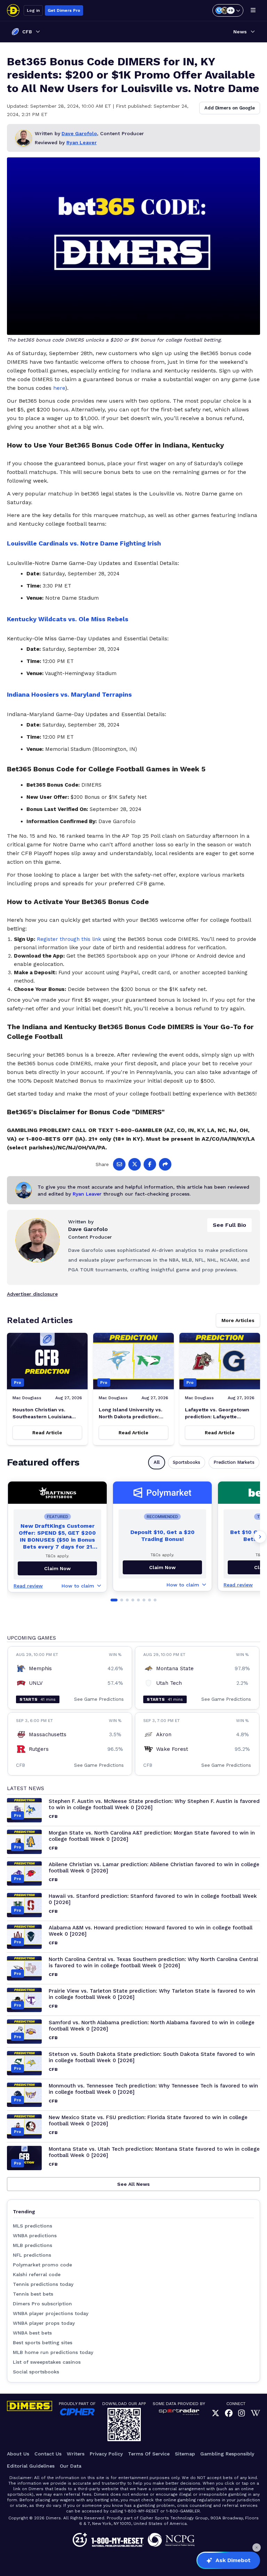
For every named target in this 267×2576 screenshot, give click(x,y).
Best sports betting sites (43, 2343)
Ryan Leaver (82, 142)
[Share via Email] (119, 1164)
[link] (216, 2414)
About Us (18, 2454)
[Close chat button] (257, 2548)
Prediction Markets (234, 1462)
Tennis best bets (33, 2294)
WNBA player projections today (51, 2313)
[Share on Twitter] (135, 1164)
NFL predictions (32, 2255)
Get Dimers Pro (64, 10)
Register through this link (69, 939)
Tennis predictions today (43, 2284)
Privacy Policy (106, 2454)
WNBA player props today (44, 2323)
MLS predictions (33, 2226)
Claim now (57, 1568)
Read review (28, 1586)
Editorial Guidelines (31, 2466)
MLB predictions (33, 2245)
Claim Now (162, 1567)
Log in (33, 10)
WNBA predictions (35, 2235)
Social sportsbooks (36, 2372)
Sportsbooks (187, 1462)
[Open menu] (253, 10)
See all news (133, 2184)
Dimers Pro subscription (42, 2304)
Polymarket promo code (42, 2265)
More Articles (238, 1320)
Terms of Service (149, 2454)
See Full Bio (229, 1225)
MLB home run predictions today (53, 2352)
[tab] (114, 1600)
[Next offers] (260, 1537)
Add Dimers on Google (230, 108)
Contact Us (48, 2454)
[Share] (165, 1164)
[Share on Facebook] (150, 1164)
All (157, 1462)
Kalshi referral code (37, 2274)
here (59, 388)
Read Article (47, 1433)
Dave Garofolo (79, 133)
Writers (76, 2454)
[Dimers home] (13, 10)
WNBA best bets (32, 2333)
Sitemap (185, 2454)
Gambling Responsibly (227, 2454)
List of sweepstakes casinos (47, 2362)
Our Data (71, 2466)
